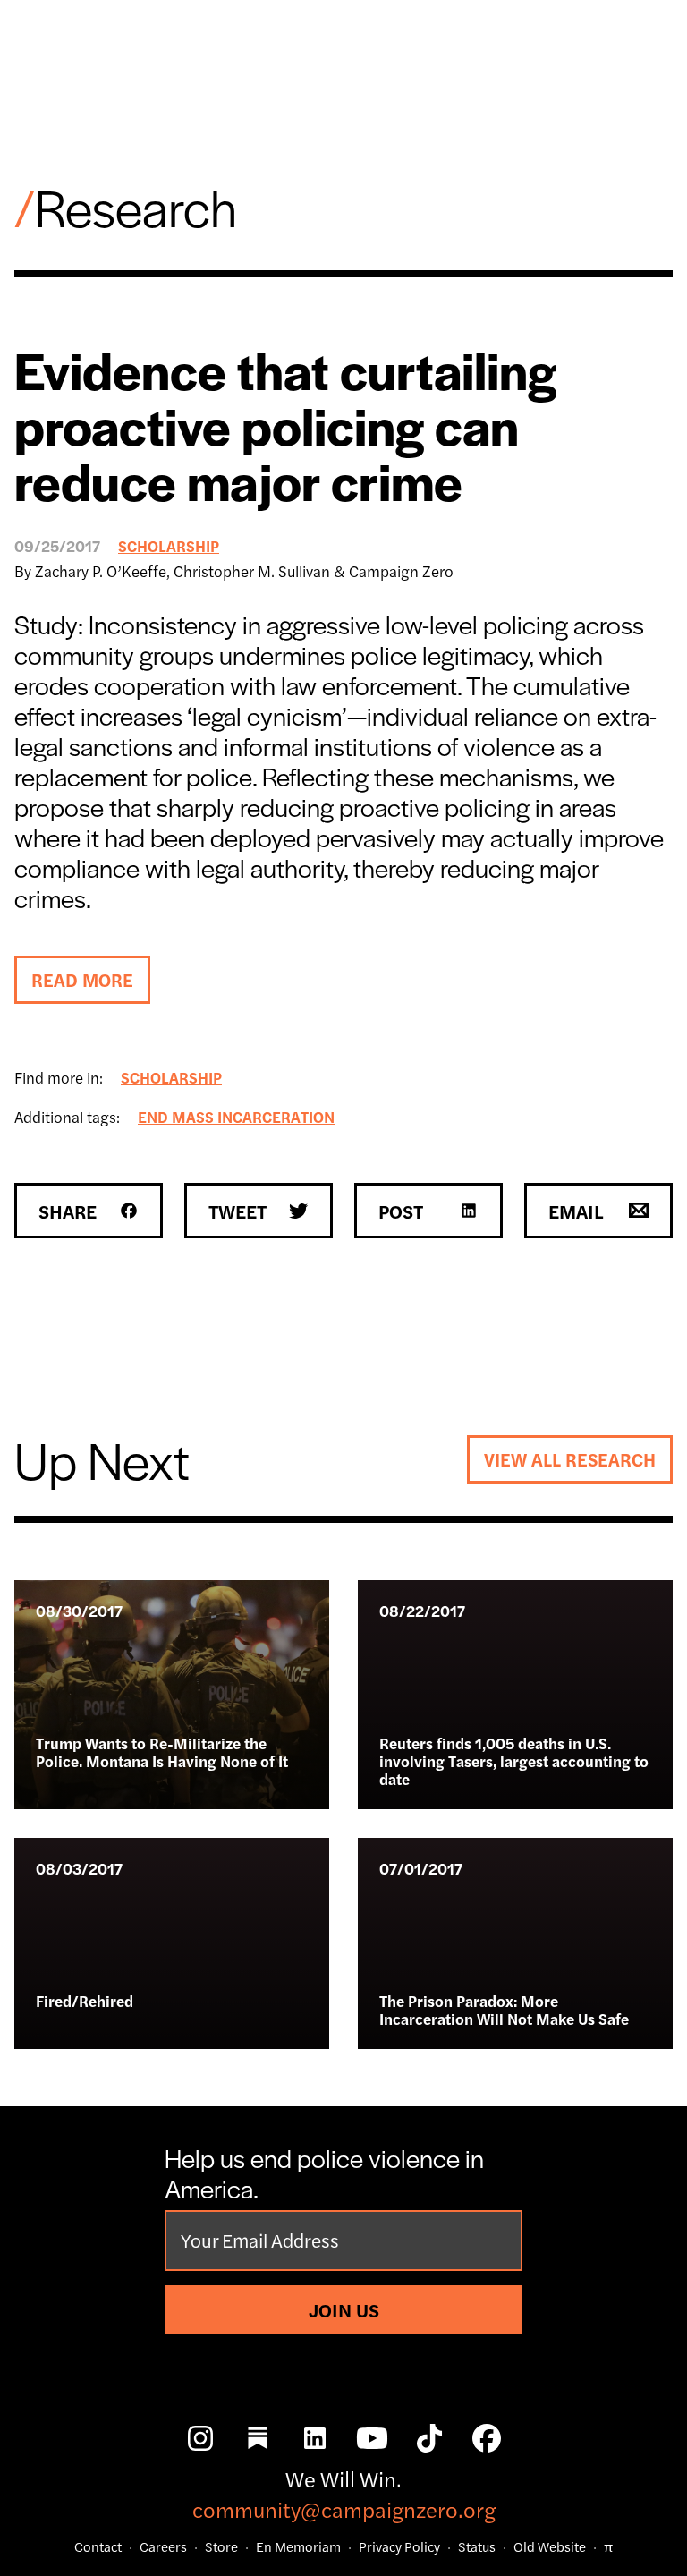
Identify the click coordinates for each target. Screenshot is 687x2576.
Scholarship (169, 546)
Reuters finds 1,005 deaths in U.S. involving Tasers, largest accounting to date (514, 1761)
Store (221, 2546)
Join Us (344, 2309)
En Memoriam (298, 2546)
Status (477, 2546)
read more (82, 979)
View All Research (570, 1459)
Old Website (550, 2546)
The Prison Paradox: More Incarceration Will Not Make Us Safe (504, 2010)
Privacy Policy (399, 2546)
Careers (163, 2546)
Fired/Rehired (85, 2001)
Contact (98, 2546)
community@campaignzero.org (344, 2509)
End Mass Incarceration (236, 1117)
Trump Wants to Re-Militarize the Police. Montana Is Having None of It (162, 1752)
